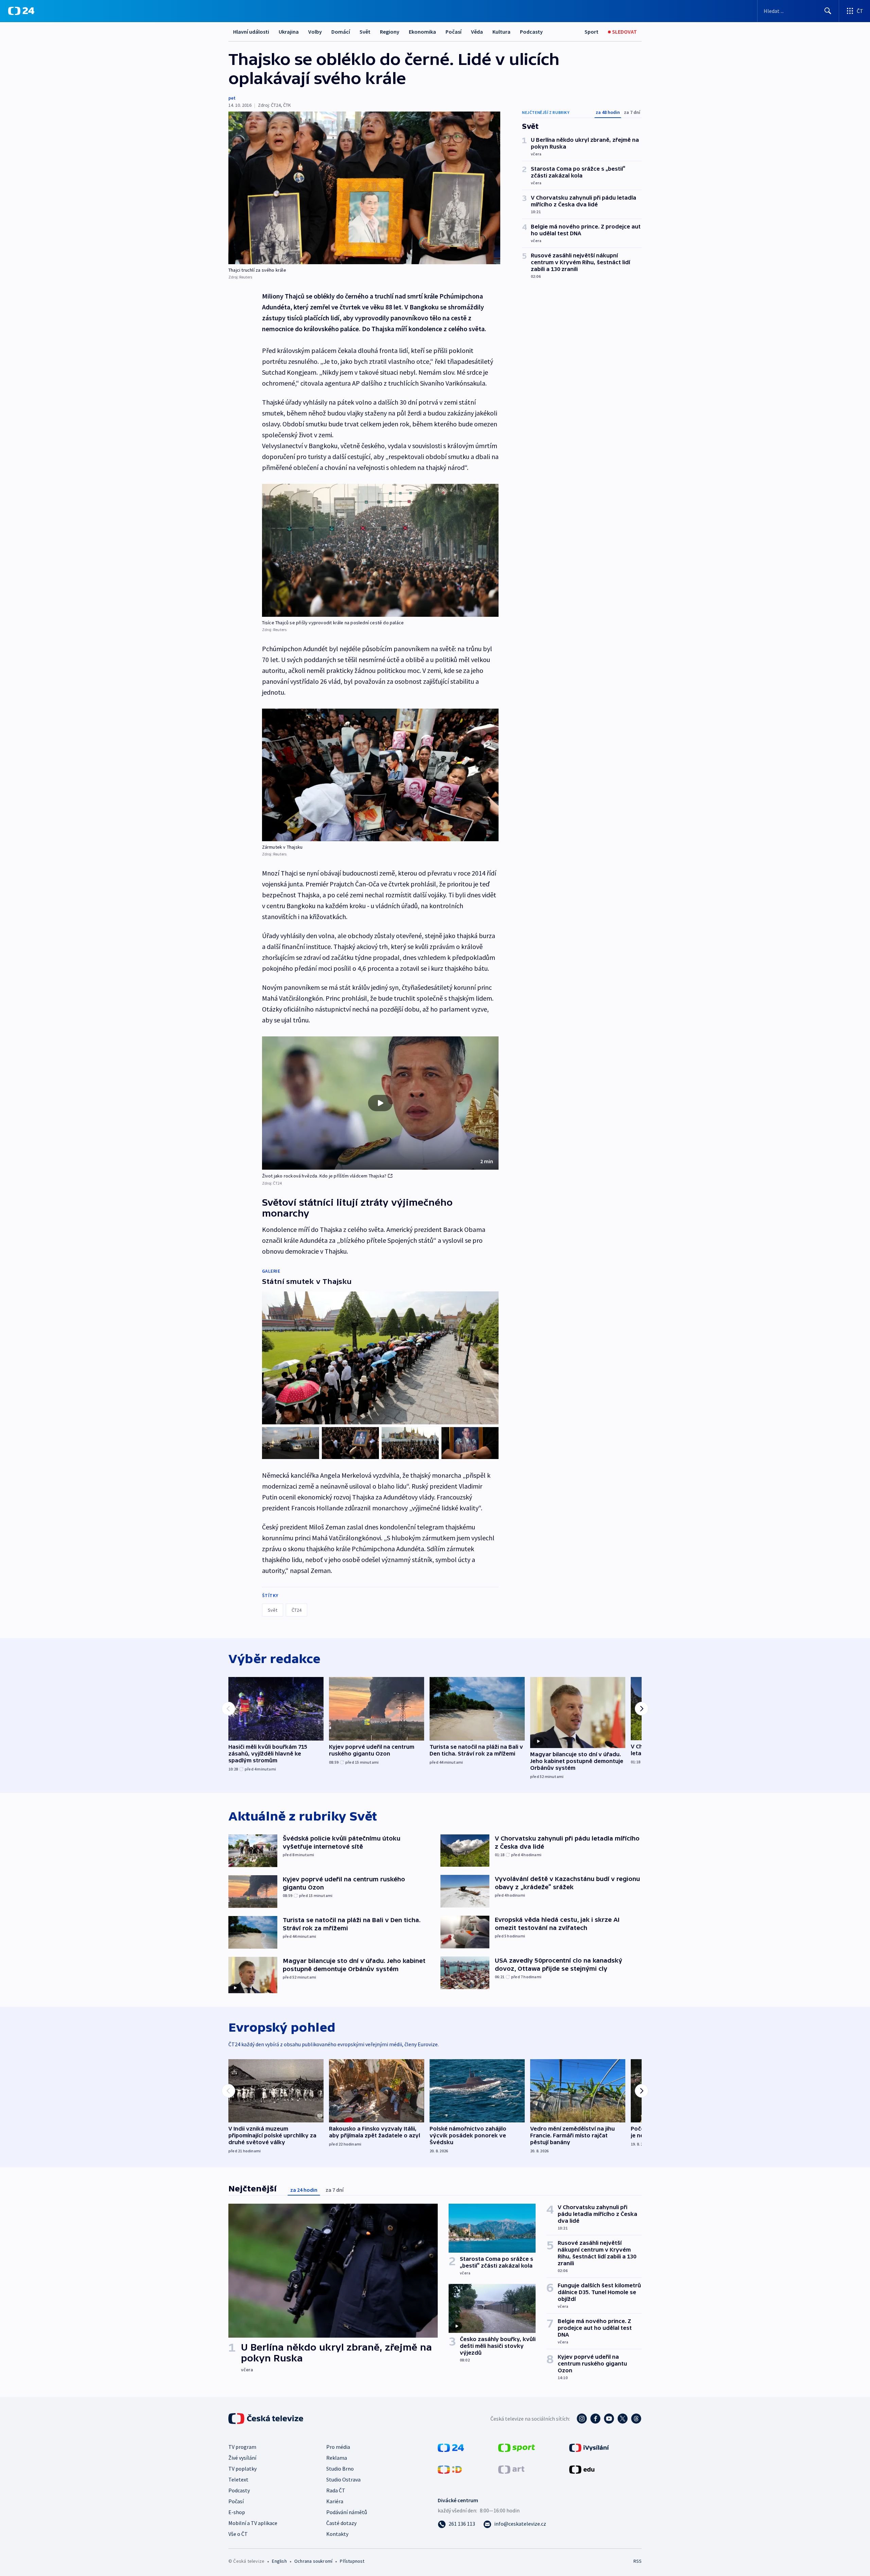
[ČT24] (21, 11)
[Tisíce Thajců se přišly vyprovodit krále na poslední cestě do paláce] (380, 550)
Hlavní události (251, 32)
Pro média (338, 2447)
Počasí (454, 32)
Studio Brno (340, 2469)
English (279, 2561)
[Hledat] (828, 11)
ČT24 (297, 1610)
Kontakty (337, 2534)
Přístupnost (352, 2561)
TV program (242, 2447)
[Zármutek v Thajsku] (380, 775)
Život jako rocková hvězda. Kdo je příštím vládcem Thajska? (324, 1176)
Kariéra (335, 2501)
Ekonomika (422, 32)
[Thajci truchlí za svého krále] (364, 188)
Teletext (238, 2479)
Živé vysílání (242, 2458)
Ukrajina (289, 32)
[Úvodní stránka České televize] (266, 2419)
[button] (380, 1103)
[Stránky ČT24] (451, 2447)
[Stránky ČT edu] (582, 2469)
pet (232, 98)
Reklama (337, 2458)
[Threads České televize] (636, 2419)
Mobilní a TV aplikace (253, 2523)
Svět (365, 32)
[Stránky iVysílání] (589, 2447)
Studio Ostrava (343, 2479)
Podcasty (531, 32)
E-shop (237, 2512)
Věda (477, 32)
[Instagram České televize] (582, 2419)
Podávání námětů (347, 2512)
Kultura (501, 32)
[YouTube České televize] (609, 2419)
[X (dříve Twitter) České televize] (623, 2419)
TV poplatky (242, 2469)
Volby (315, 32)
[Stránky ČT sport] (517, 2447)
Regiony (390, 32)
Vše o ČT (238, 2534)
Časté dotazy (341, 2523)
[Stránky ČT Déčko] (450, 2469)
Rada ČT (336, 2490)
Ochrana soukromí (313, 2561)
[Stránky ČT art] (511, 2469)
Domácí (341, 32)
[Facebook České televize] (595, 2419)
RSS (638, 2561)
